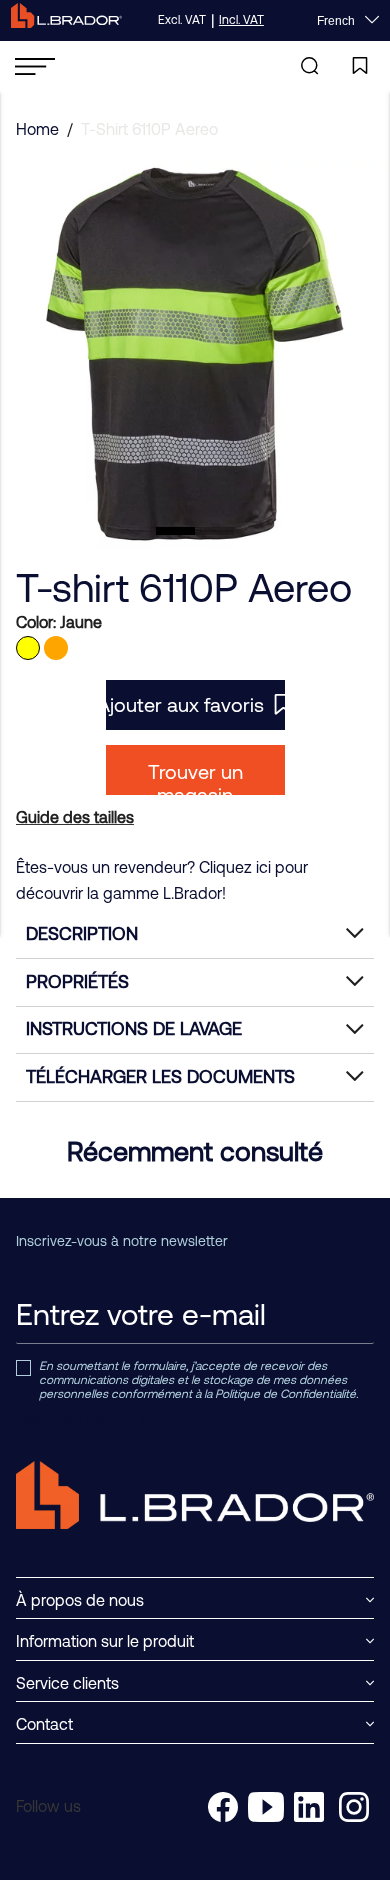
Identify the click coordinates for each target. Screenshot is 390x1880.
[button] (175, 531)
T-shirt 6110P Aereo (149, 129)
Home (37, 129)
